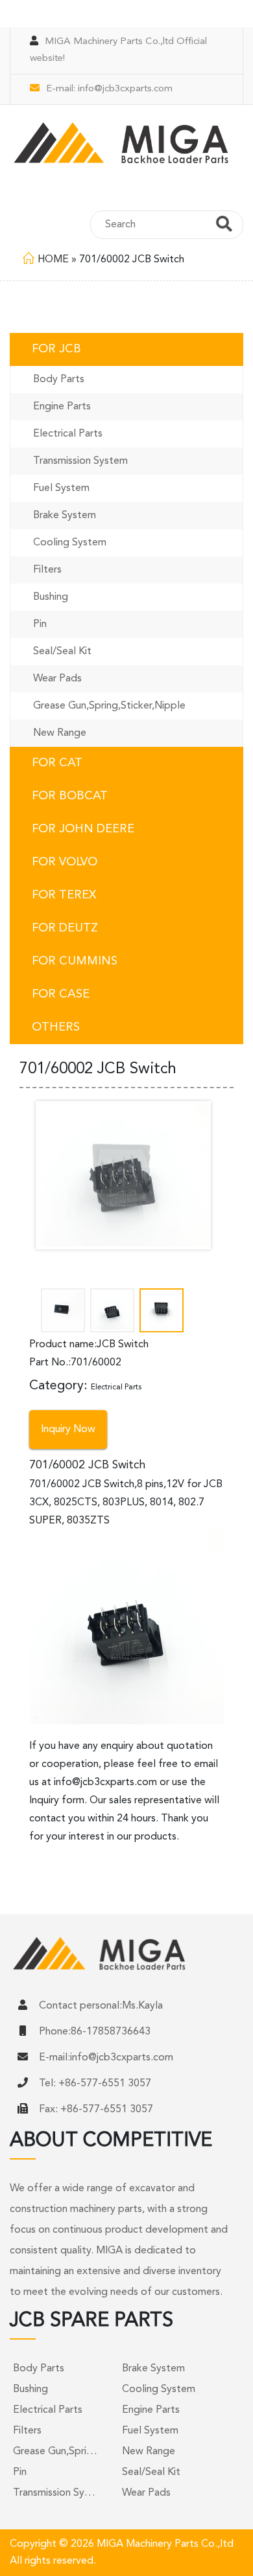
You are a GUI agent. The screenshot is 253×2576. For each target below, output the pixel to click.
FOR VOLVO (65, 862)
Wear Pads (57, 679)
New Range (60, 733)
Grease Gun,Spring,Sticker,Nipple (109, 706)
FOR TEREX (64, 895)
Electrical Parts (68, 434)
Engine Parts (62, 407)
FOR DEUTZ (65, 928)
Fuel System (61, 488)
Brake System (65, 516)
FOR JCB (56, 349)
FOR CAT (57, 763)
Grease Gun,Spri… (55, 2452)
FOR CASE (61, 994)
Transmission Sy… (54, 2493)
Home (53, 260)
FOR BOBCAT (70, 796)
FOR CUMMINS (75, 961)
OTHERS (56, 1027)
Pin (40, 624)
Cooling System (70, 543)
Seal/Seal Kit (62, 652)
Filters (47, 570)
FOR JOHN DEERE (83, 829)
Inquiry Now (68, 1430)
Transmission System (80, 461)
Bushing (51, 597)
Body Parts (59, 380)
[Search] (224, 226)
